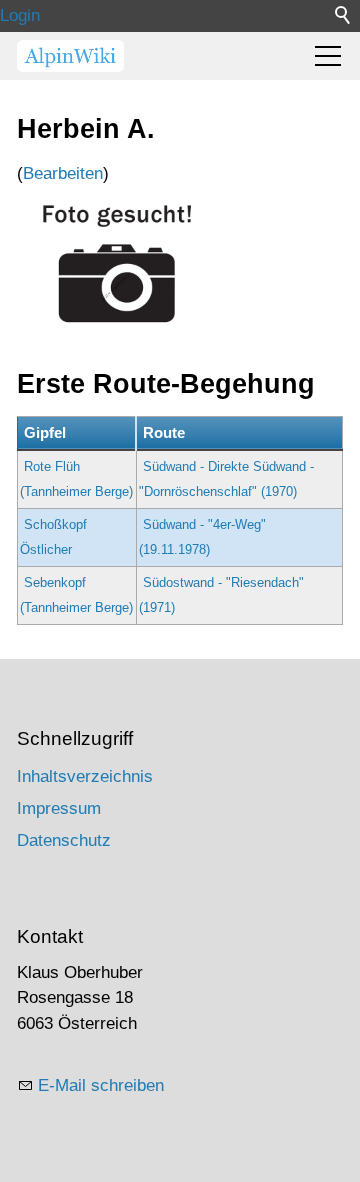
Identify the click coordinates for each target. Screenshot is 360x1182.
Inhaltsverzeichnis (85, 776)
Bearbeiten (63, 173)
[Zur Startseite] (70, 56)
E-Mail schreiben (101, 1085)
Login (20, 15)
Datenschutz (64, 840)
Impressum (59, 808)
